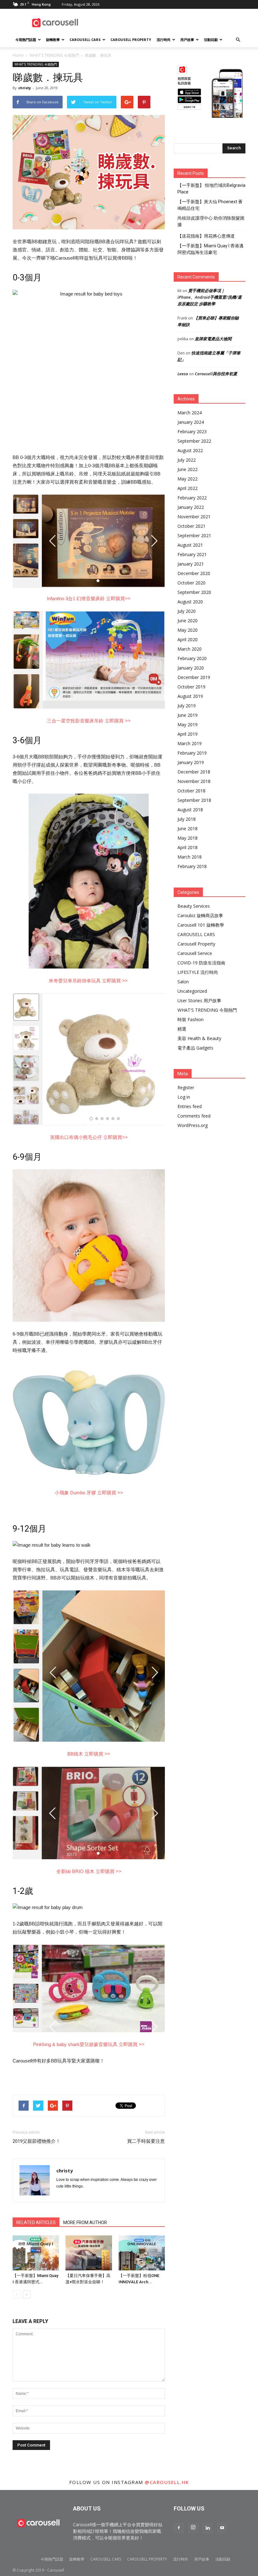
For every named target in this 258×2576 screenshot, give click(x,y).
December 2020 (194, 573)
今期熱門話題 (26, 40)
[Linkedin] (208, 2528)
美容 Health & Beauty (199, 1038)
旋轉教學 (53, 40)
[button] (238, 40)
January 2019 (191, 762)
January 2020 (191, 668)
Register (186, 1087)
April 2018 (188, 847)
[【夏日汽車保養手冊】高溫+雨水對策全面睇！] (89, 2253)
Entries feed (190, 1106)
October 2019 (191, 687)
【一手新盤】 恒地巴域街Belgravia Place (211, 189)
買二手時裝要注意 (146, 2141)
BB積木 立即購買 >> (89, 1754)
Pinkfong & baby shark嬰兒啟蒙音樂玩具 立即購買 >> (89, 2044)
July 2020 (187, 611)
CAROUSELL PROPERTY (131, 40)
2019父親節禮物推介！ (36, 2141)
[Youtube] (222, 2528)
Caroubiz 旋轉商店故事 (200, 915)
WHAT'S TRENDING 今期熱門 (54, 55)
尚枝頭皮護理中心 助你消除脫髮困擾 (211, 221)
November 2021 (194, 517)
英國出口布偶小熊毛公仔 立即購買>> (89, 1137)
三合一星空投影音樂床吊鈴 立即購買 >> (89, 721)
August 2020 (190, 602)
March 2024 (190, 413)
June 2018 (188, 828)
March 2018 (190, 857)
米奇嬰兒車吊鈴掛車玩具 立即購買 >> (89, 981)
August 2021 (190, 545)
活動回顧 (211, 40)
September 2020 (194, 592)
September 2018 (194, 800)
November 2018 (194, 781)
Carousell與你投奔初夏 (216, 374)
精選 (182, 1029)
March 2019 (190, 743)
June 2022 (188, 469)
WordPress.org (193, 1125)
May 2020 (188, 630)
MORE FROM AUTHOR (85, 2222)
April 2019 (188, 734)
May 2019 (188, 724)
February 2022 (192, 498)
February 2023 (192, 431)
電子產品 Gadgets (195, 1048)
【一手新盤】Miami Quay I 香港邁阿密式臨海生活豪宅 (210, 249)
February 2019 (192, 753)
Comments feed (194, 1116)
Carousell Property (196, 944)
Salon (183, 982)
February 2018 (192, 866)
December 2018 (194, 772)
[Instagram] (193, 2528)
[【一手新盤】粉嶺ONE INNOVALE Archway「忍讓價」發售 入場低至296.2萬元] (142, 2253)
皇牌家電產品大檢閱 (213, 339)
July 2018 (187, 819)
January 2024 (191, 422)
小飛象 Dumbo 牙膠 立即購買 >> (89, 1493)
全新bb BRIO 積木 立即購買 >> (89, 1871)
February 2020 (192, 658)
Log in (184, 1097)
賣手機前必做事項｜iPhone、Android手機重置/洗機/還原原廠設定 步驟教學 (210, 297)
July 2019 (187, 706)
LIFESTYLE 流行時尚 (198, 972)
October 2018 (191, 791)
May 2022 (188, 479)
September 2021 (194, 535)
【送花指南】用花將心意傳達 (206, 236)
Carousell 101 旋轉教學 (201, 925)
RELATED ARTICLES (36, 2222)
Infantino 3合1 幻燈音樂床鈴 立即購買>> (89, 598)
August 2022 (190, 450)
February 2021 (192, 554)
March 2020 (190, 649)
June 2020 (188, 621)
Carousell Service (195, 953)
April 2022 (188, 488)
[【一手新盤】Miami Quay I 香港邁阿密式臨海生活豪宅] (36, 2253)
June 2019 (188, 715)
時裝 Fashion (191, 1019)
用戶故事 (187, 40)
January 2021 (191, 564)
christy (25, 88)
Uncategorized (192, 991)
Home (18, 55)
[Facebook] (179, 2528)
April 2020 (188, 639)
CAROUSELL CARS (85, 40)
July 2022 (187, 460)
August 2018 (190, 810)
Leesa (183, 374)
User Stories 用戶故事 (199, 1000)
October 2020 (191, 583)
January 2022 (191, 507)
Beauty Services (194, 906)
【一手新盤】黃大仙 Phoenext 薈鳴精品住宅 (210, 205)
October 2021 (191, 526)
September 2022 (194, 441)
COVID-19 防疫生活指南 (201, 963)
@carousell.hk (167, 2482)
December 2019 (194, 677)
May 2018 (188, 838)
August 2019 (190, 696)
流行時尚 (164, 40)
